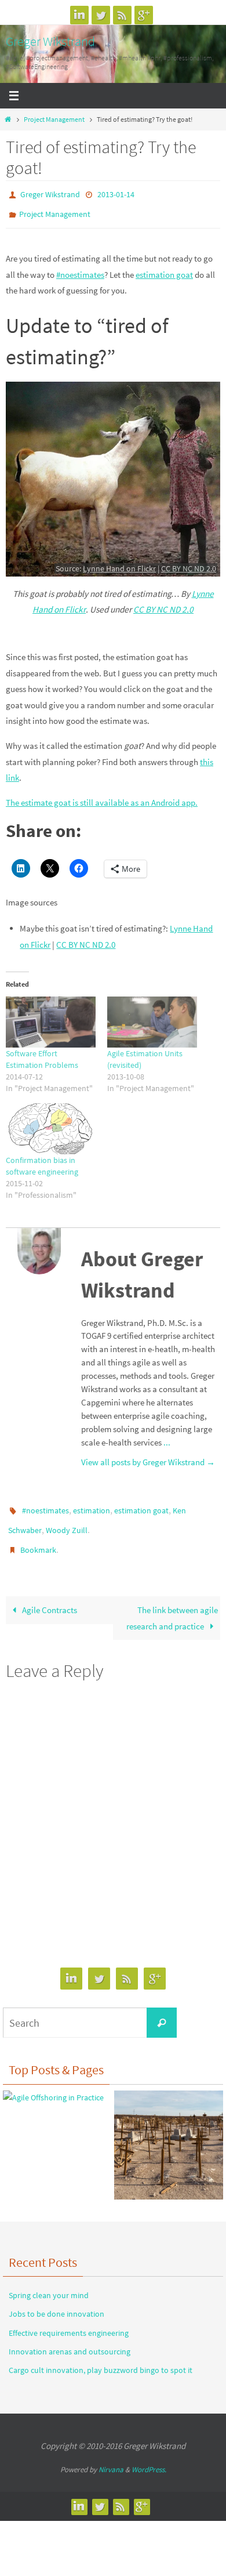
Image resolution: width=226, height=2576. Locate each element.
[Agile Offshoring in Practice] (53, 2085)
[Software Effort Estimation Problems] (51, 1017)
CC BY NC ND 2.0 (189, 563)
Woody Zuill (67, 1521)
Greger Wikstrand (50, 41)
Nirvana (111, 2456)
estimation (92, 1505)
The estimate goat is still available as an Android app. (102, 797)
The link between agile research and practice (172, 1605)
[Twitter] (101, 15)
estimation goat (164, 269)
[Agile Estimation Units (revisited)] (152, 1017)
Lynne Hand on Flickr (119, 563)
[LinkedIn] (79, 15)
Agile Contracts (49, 1597)
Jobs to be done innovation (57, 2300)
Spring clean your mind (49, 2282)
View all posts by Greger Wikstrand (148, 1457)
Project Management (54, 119)
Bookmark (38, 1538)
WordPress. (149, 2456)
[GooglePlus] (144, 15)
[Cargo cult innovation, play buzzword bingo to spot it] (169, 2134)
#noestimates (80, 269)
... (167, 1437)
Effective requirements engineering (69, 2320)
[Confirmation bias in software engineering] (51, 1123)
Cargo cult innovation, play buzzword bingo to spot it (101, 2357)
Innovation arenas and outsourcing (70, 2338)
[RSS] (122, 15)
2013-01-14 (116, 194)
